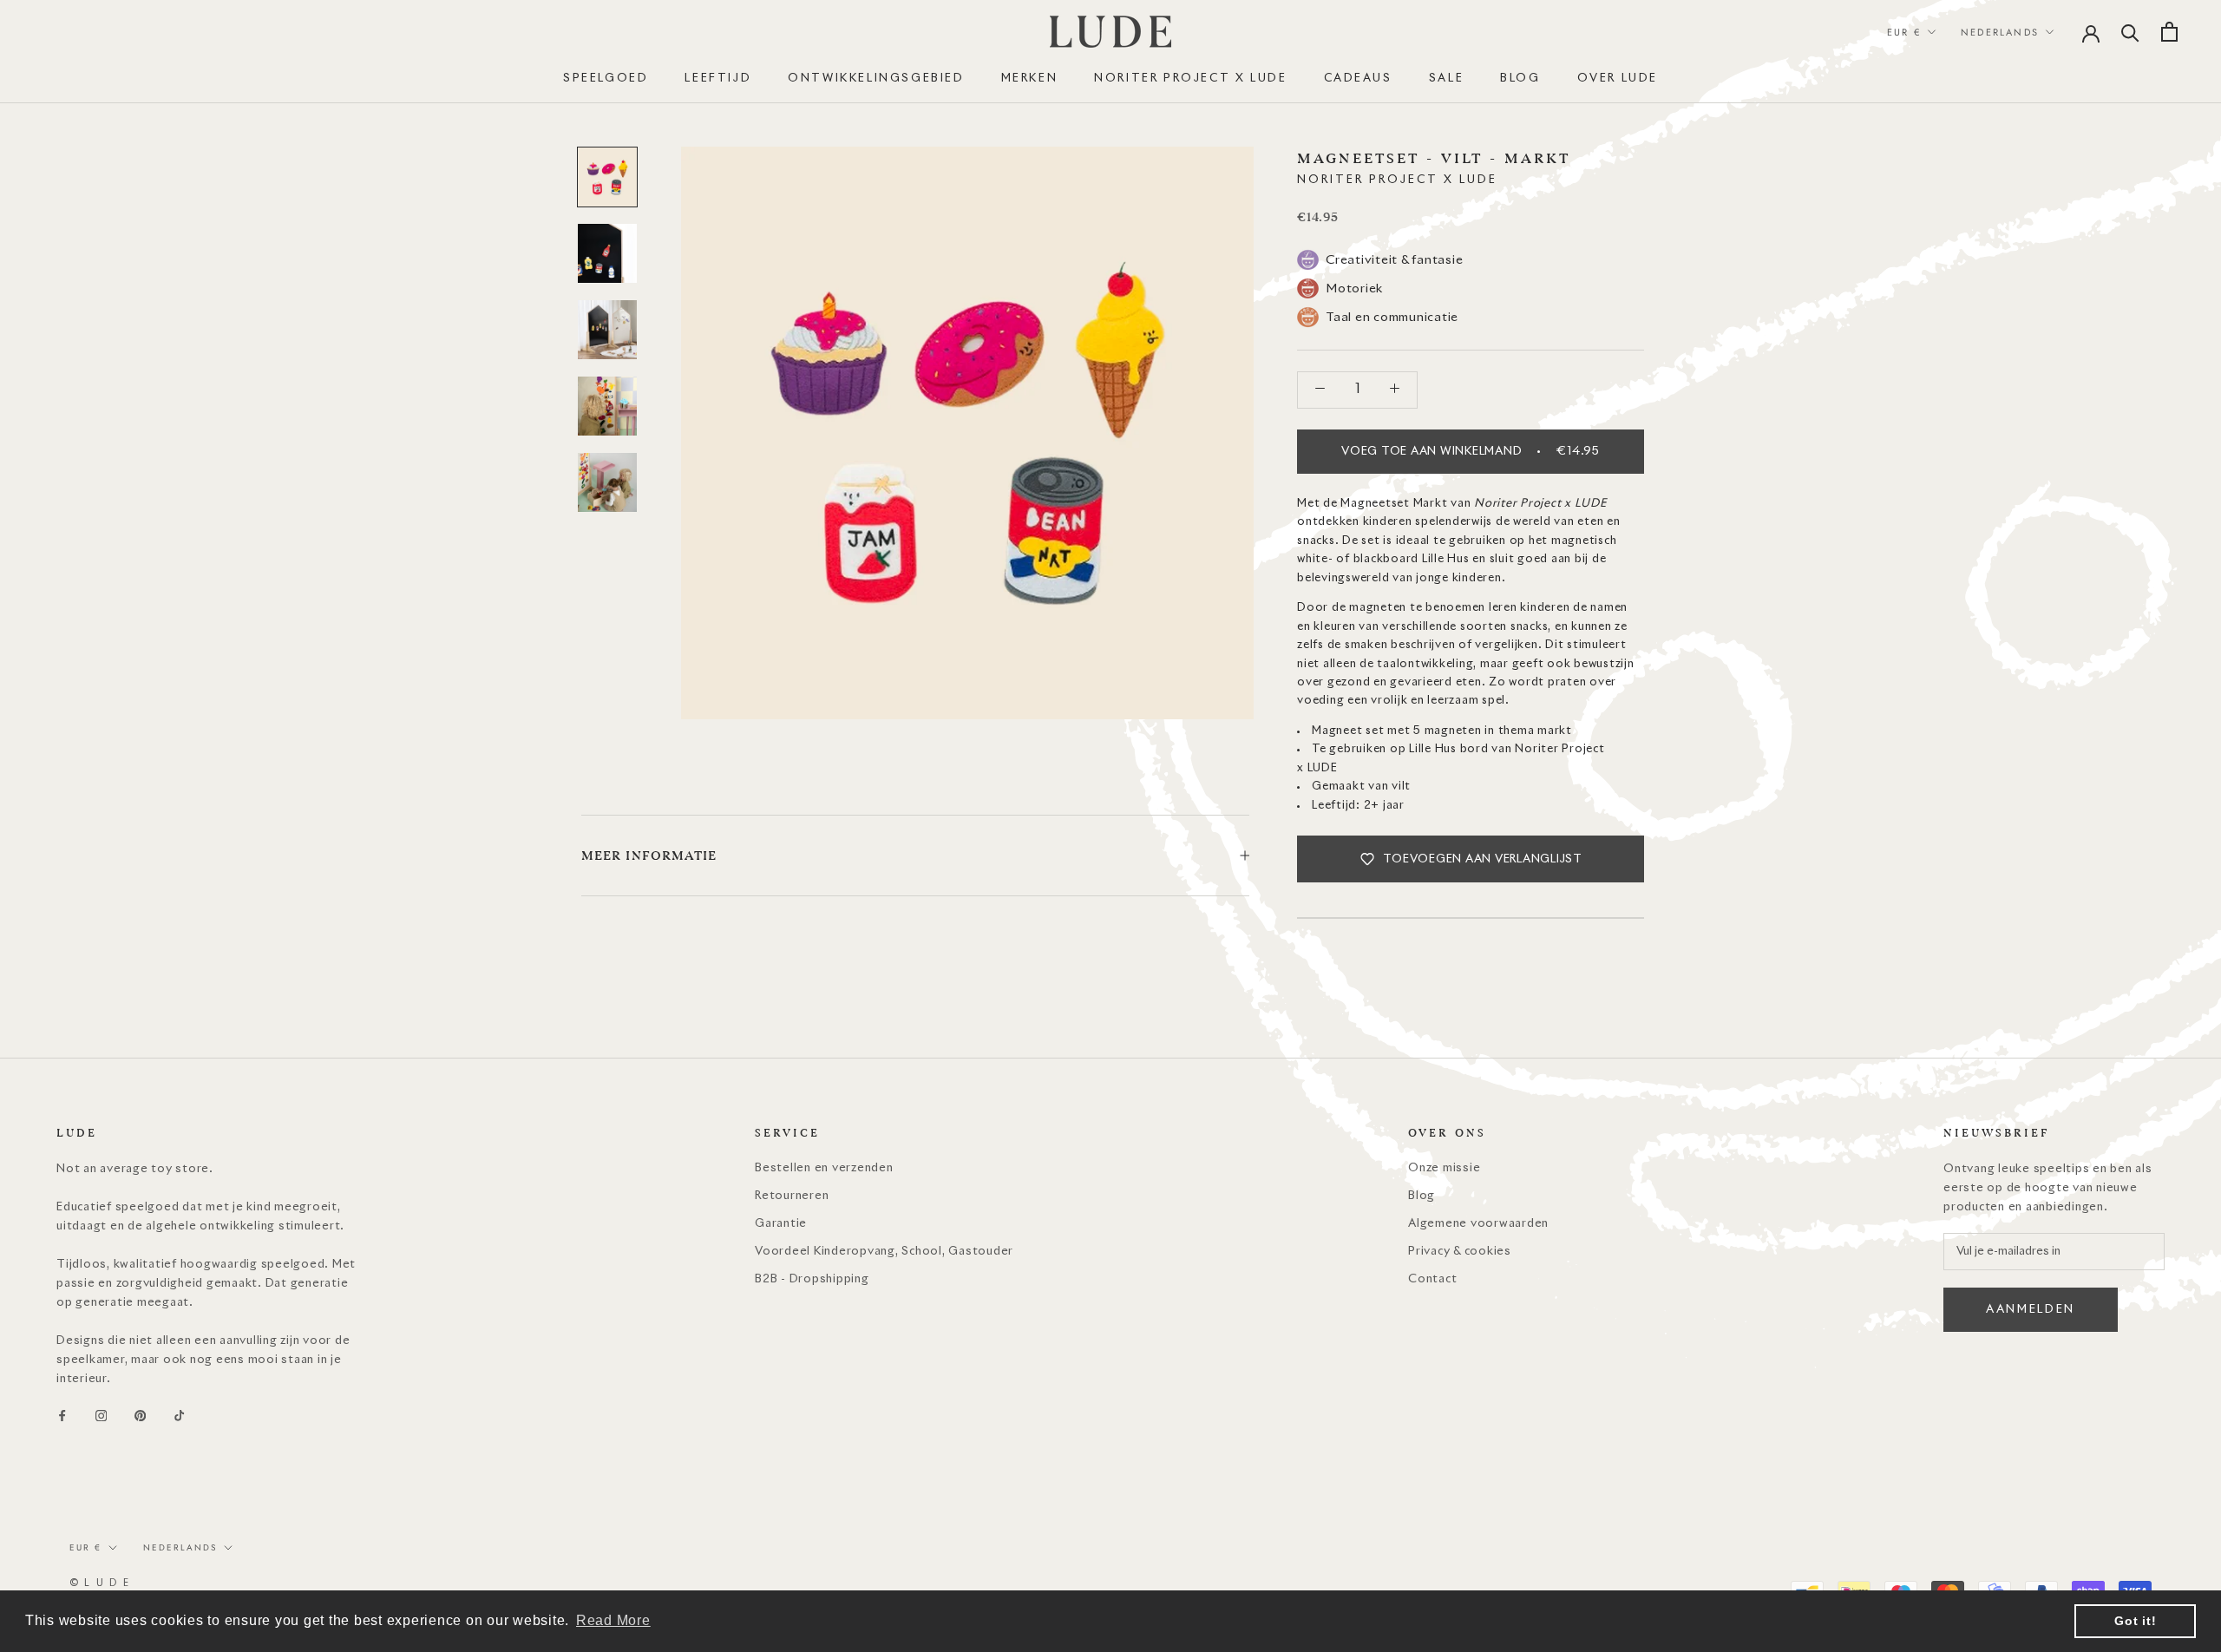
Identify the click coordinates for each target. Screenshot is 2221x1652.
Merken (1030, 79)
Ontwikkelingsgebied (876, 79)
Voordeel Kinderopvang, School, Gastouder (884, 1252)
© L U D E (100, 1583)
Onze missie (1444, 1168)
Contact (1432, 1279)
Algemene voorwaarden (1478, 1224)
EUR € (1904, 32)
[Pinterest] (140, 1416)
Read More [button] (613, 1620)
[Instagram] (101, 1416)
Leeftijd (718, 79)
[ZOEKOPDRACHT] (2130, 32)
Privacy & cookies (1460, 1252)
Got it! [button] (2135, 1621)
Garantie (781, 1224)
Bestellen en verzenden (824, 1168)
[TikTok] (179, 1416)
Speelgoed (606, 79)
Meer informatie (649, 855)
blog (1520, 79)
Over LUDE (1618, 79)
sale (1446, 79)
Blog (1422, 1196)
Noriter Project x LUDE (1190, 79)
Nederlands (2000, 32)
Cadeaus (1358, 79)
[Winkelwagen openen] (2169, 32)
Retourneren (792, 1196)
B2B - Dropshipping (812, 1279)
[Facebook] (62, 1416)
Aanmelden (2031, 1310)
